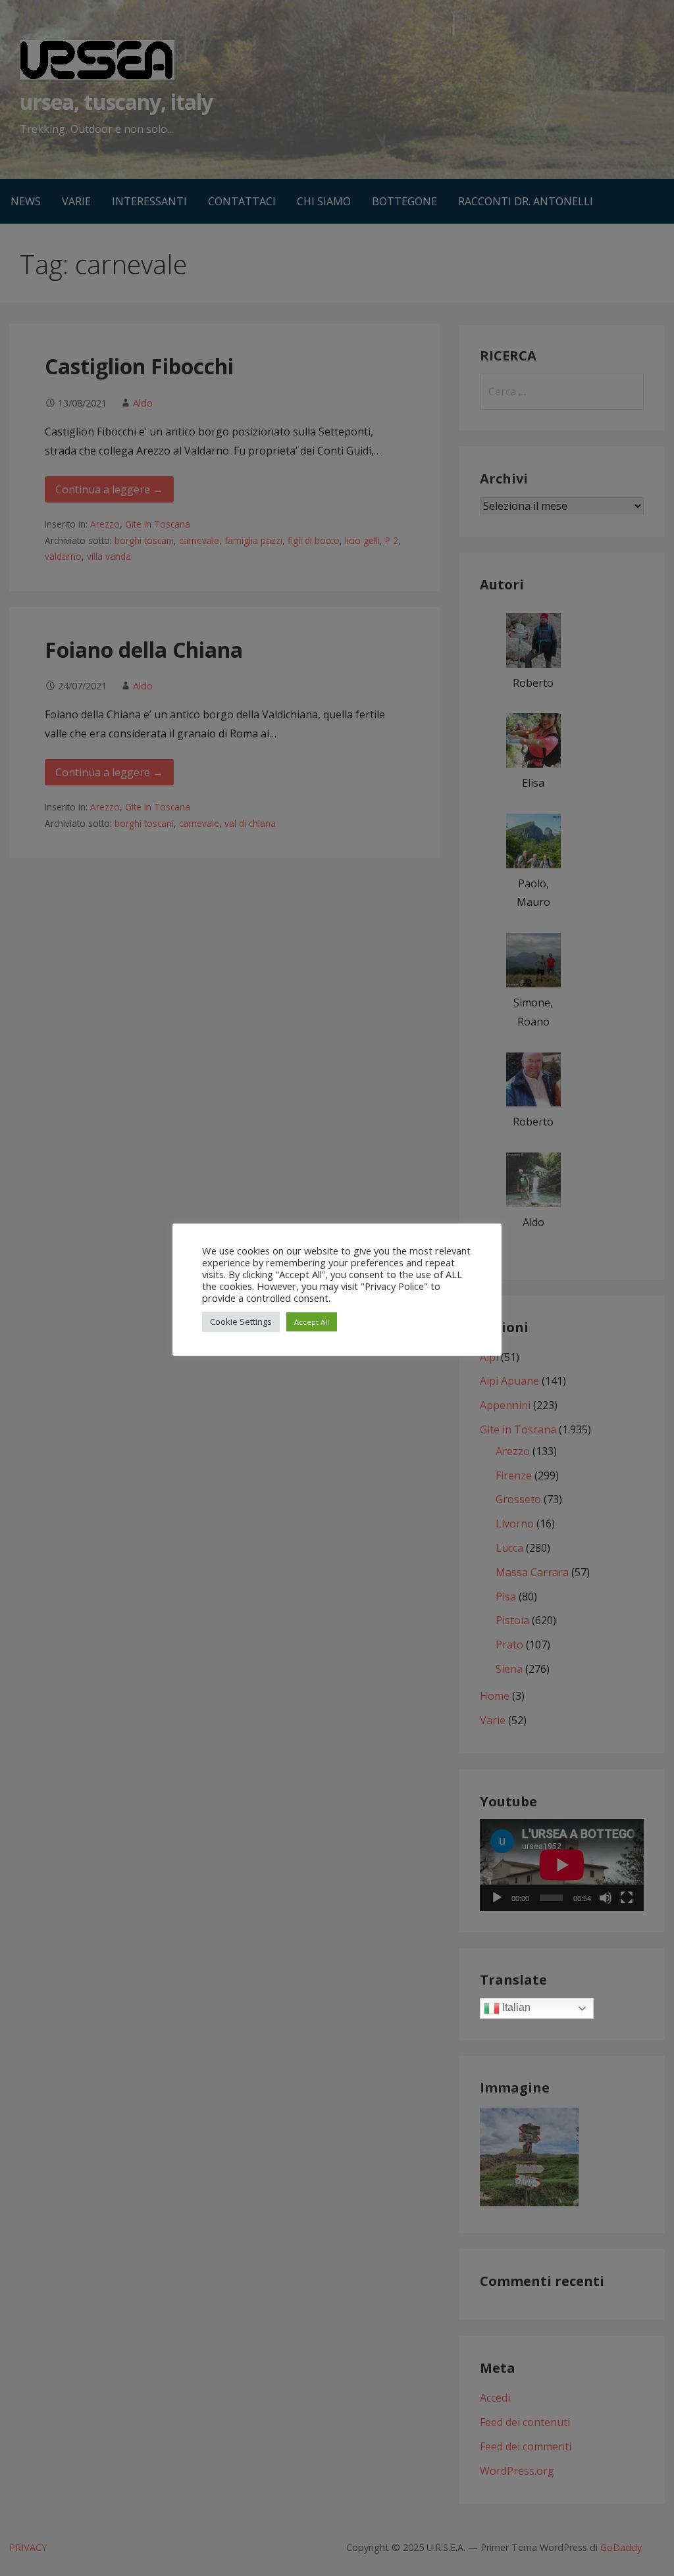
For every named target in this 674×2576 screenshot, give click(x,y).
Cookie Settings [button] (241, 1322)
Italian (515, 2008)
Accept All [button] (312, 1322)
